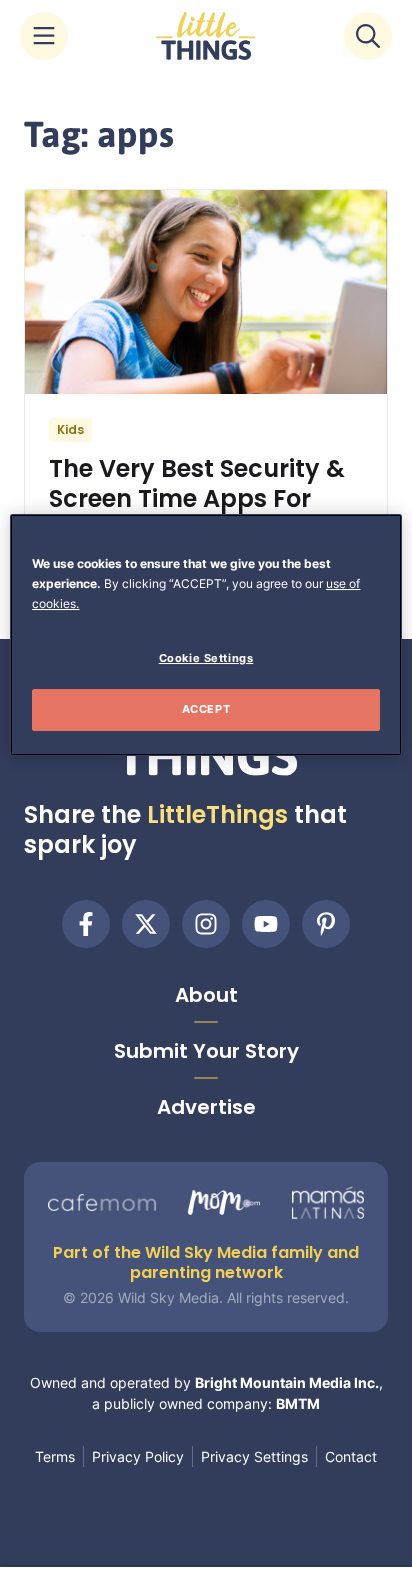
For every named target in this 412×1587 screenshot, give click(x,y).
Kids (70, 429)
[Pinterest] (326, 924)
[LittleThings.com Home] (206, 36)
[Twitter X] (146, 924)
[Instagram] (206, 924)
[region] (205, 635)
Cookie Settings (206, 658)
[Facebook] (86, 924)
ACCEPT (206, 709)
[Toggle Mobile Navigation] (44, 36)
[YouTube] (266, 924)
